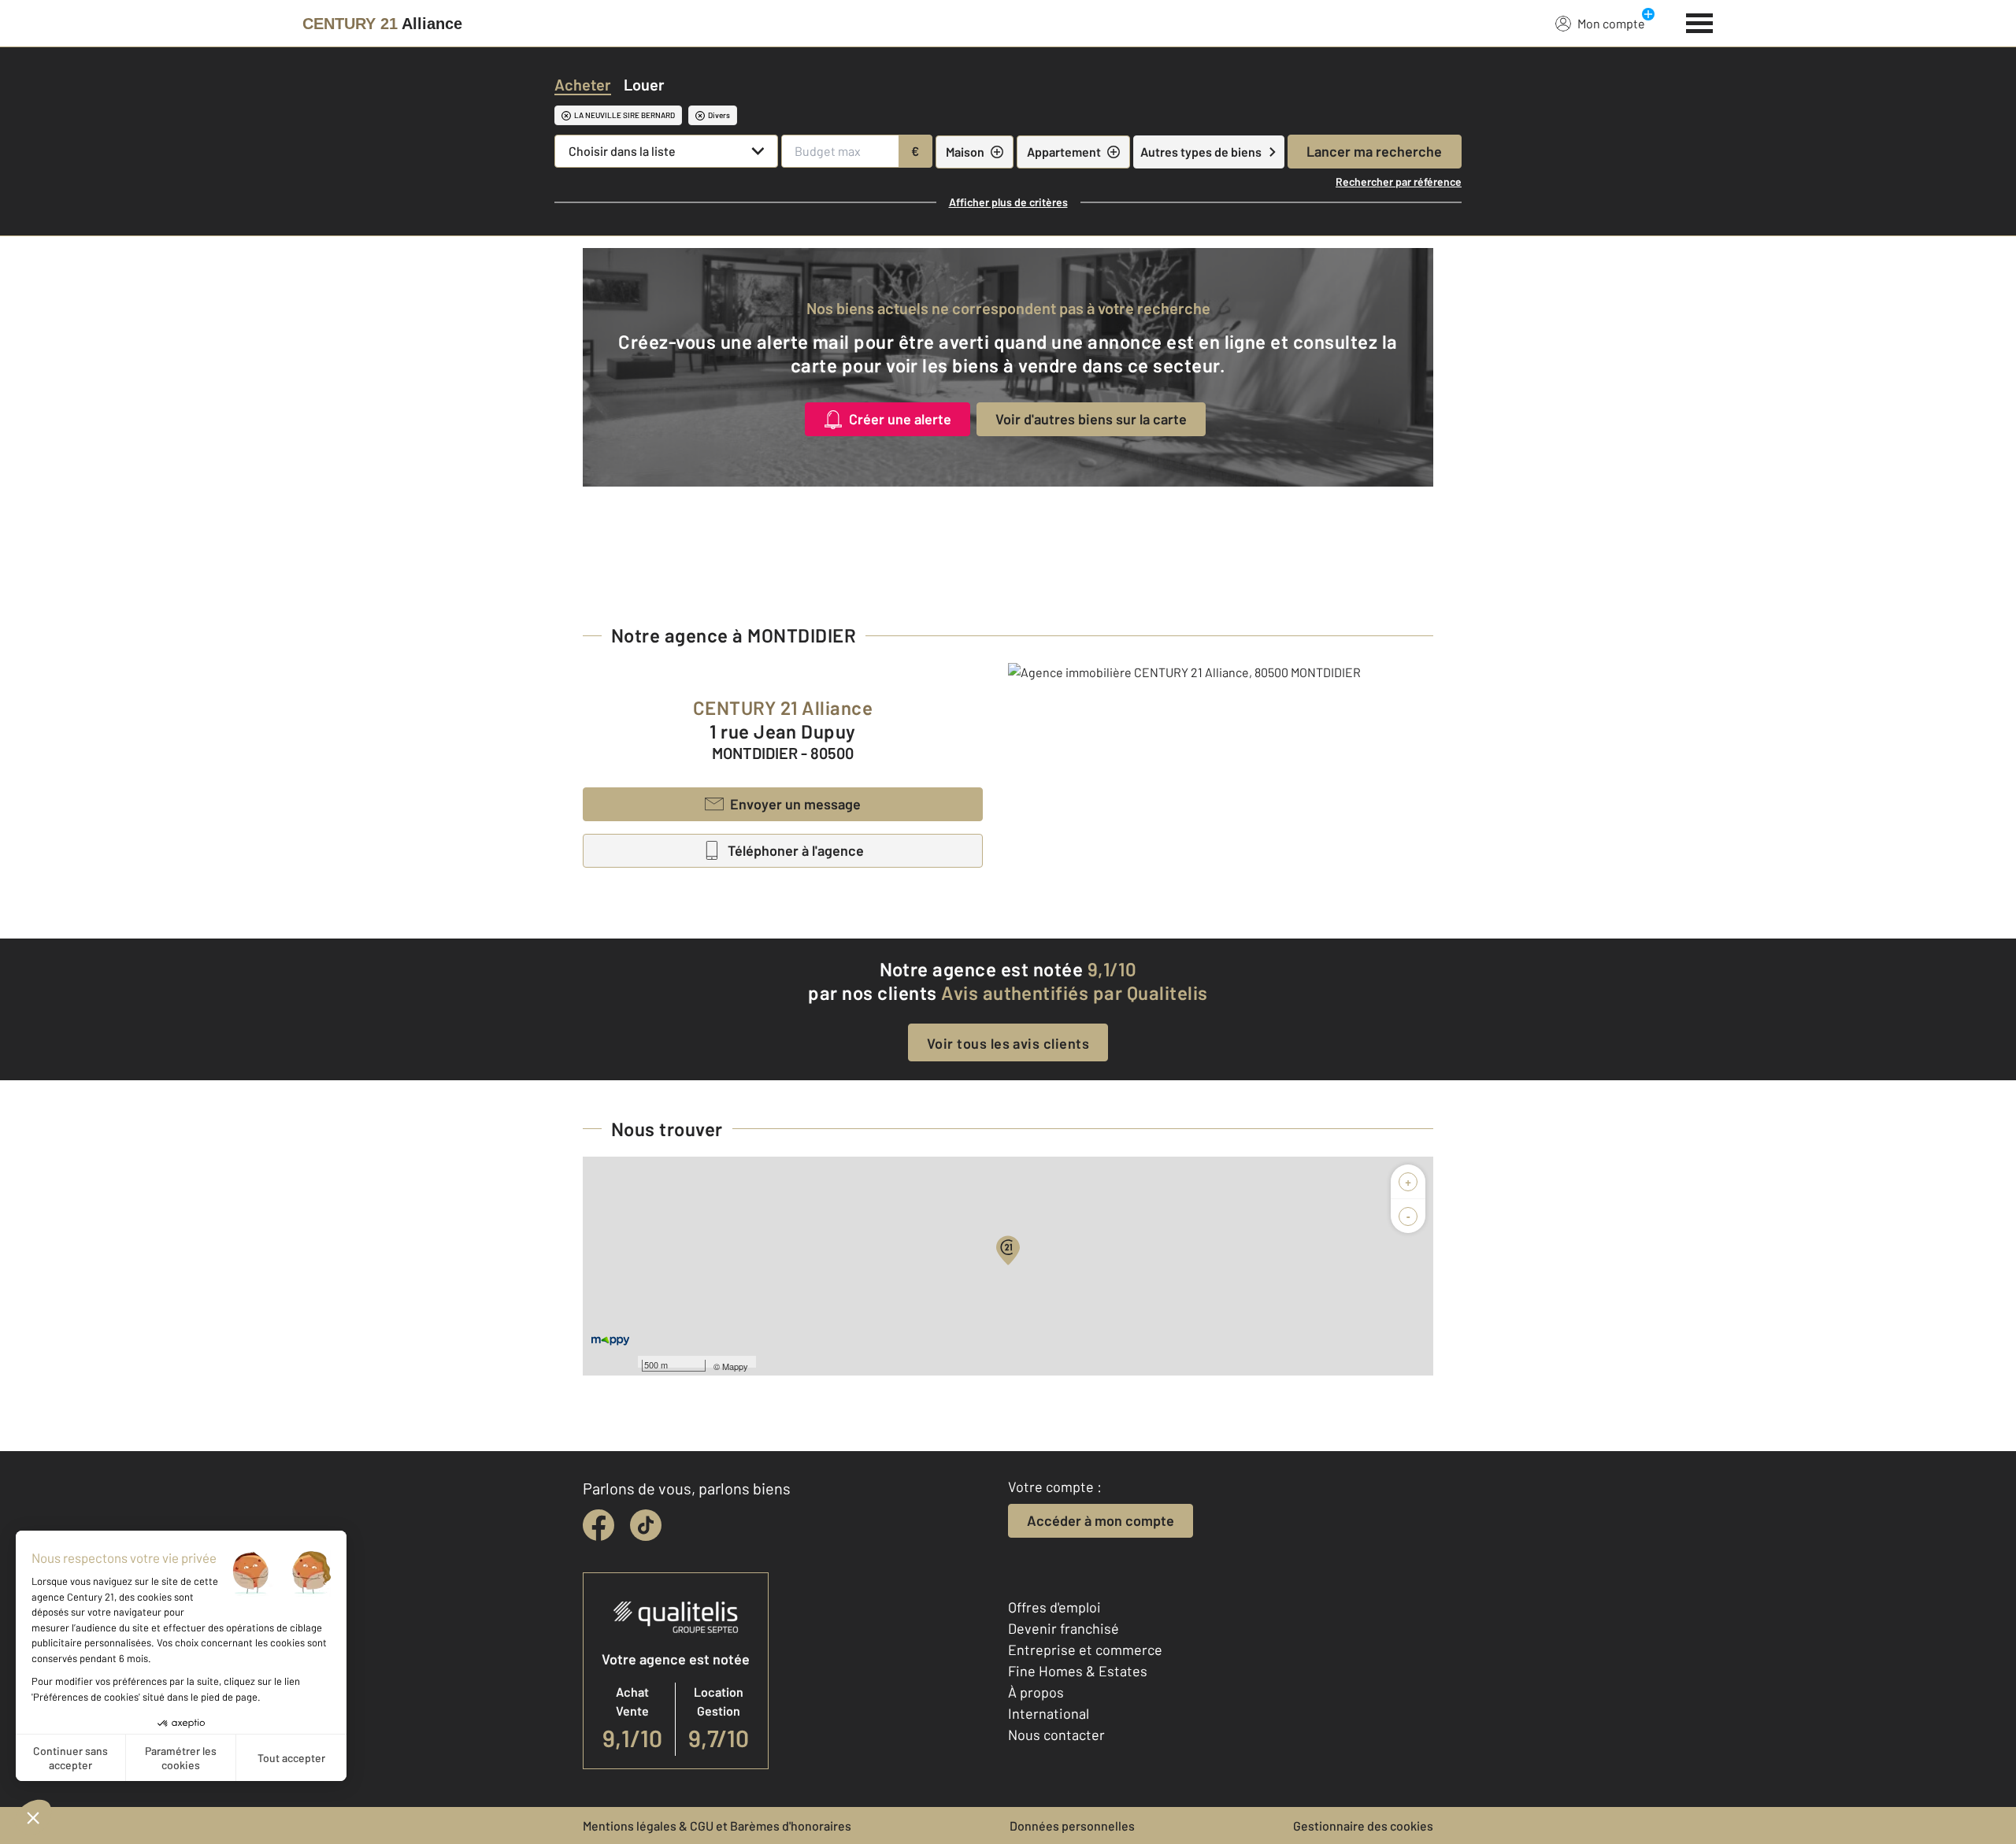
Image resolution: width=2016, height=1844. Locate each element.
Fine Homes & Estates (1078, 1671)
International (1049, 1713)
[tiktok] (646, 1525)
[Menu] (1700, 21)
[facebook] (598, 1525)
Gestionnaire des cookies (1363, 1825)
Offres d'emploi (1054, 1607)
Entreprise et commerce (1085, 1650)
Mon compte (1611, 23)
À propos (1036, 1692)
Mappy (735, 1366)
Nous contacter (1056, 1735)
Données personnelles (1072, 1825)
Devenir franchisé (1064, 1628)
